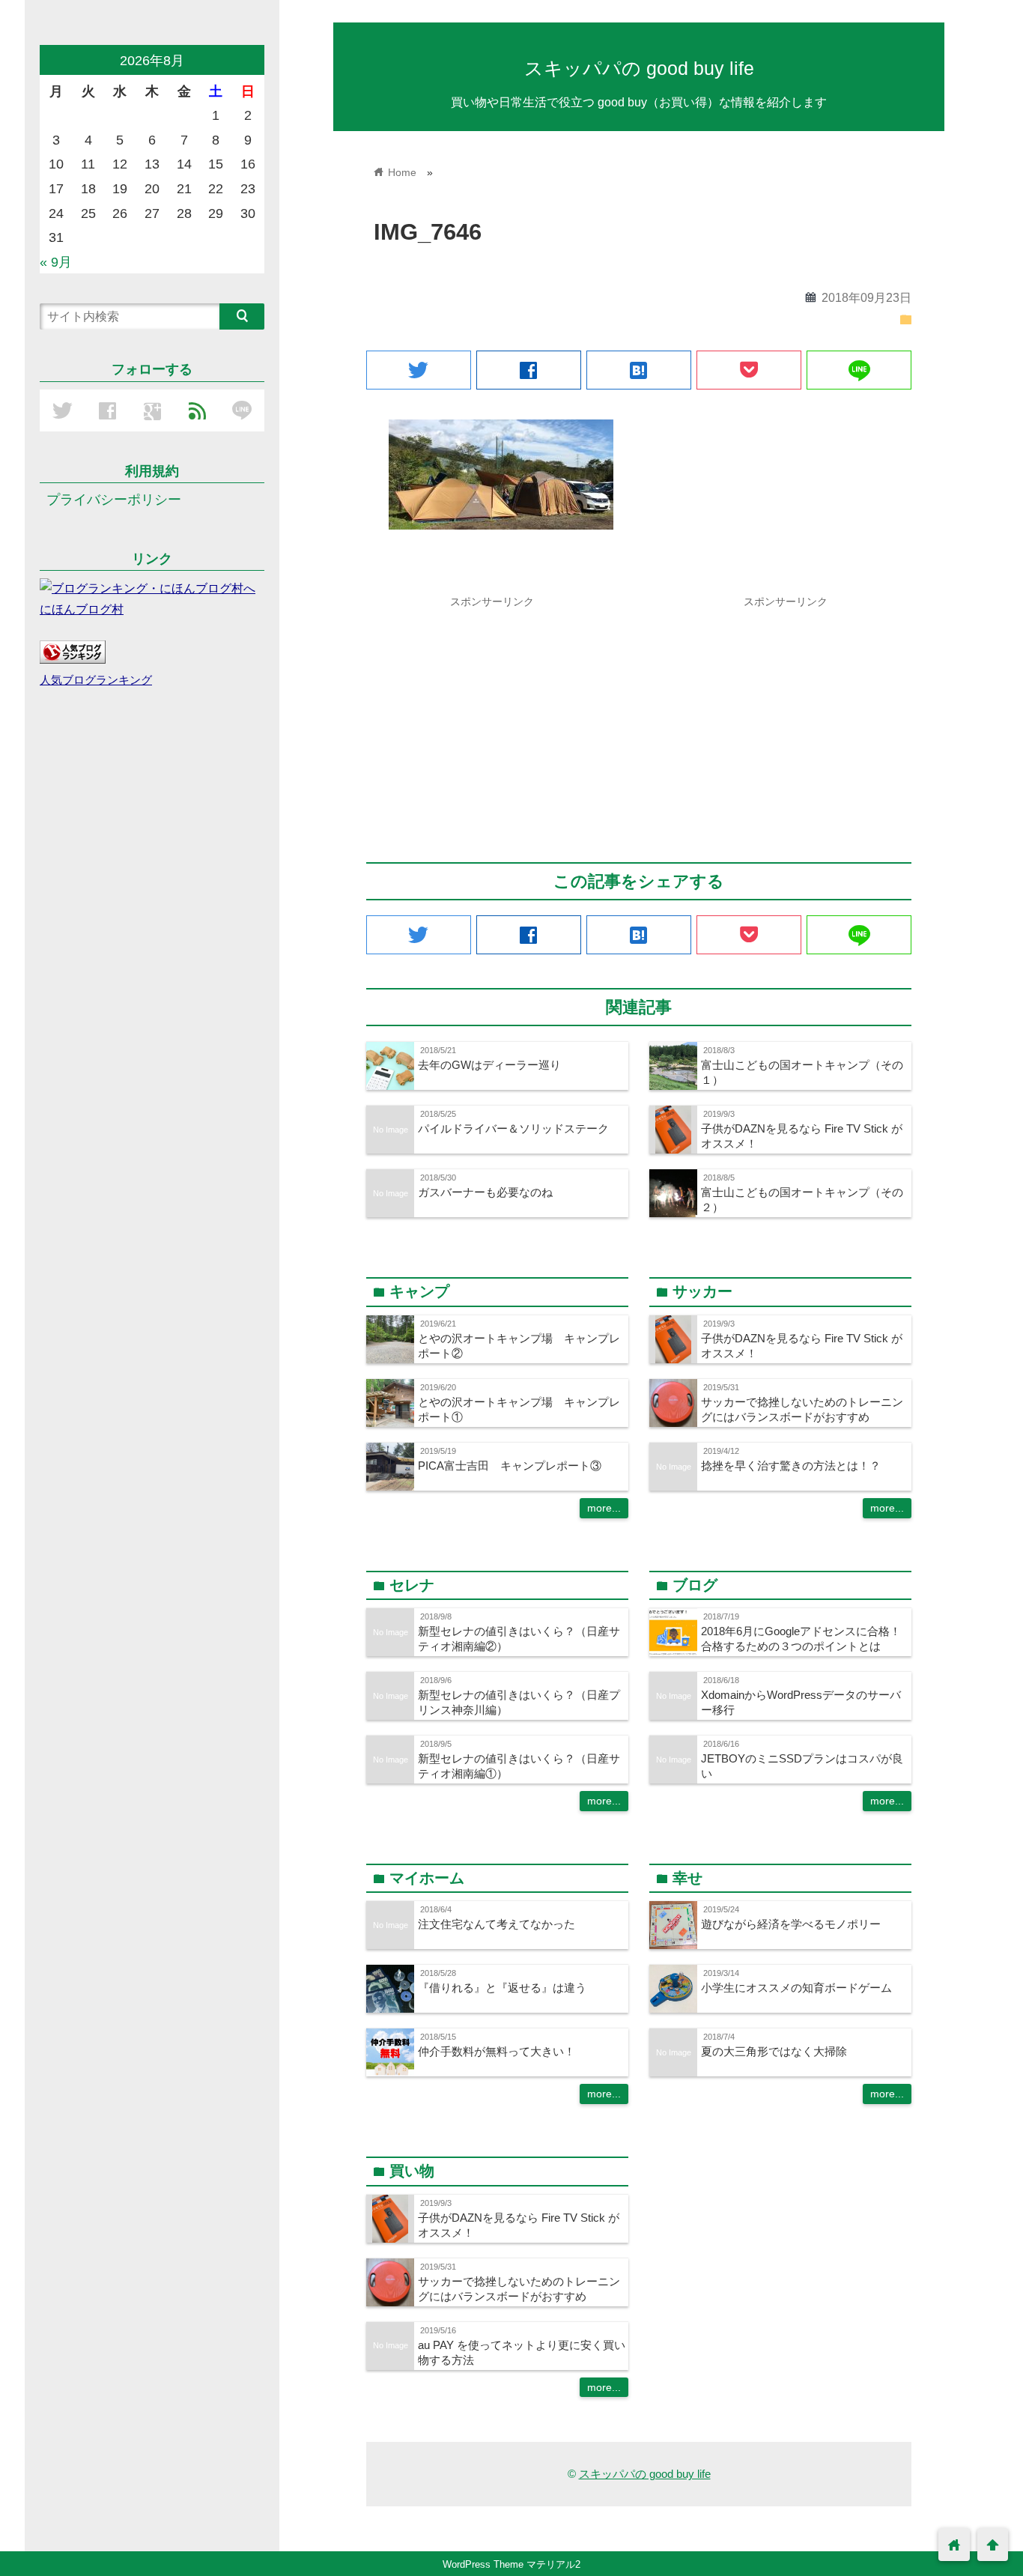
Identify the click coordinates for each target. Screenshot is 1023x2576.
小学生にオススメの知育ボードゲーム (796, 1988)
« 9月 (56, 262)
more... (604, 1508)
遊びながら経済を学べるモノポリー (791, 1924)
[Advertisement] (492, 720)
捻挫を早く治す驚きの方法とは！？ (791, 1466)
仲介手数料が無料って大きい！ (497, 2051)
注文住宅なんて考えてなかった (497, 1924)
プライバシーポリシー (114, 500)
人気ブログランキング (96, 680)
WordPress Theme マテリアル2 (511, 2564)
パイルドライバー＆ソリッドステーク (513, 1128)
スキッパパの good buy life (639, 68)
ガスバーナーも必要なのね (485, 1192)
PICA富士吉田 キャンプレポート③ (510, 1466)
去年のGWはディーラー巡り (489, 1065)
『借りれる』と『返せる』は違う (502, 1988)
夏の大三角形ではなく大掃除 (774, 2051)
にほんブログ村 (82, 609)
